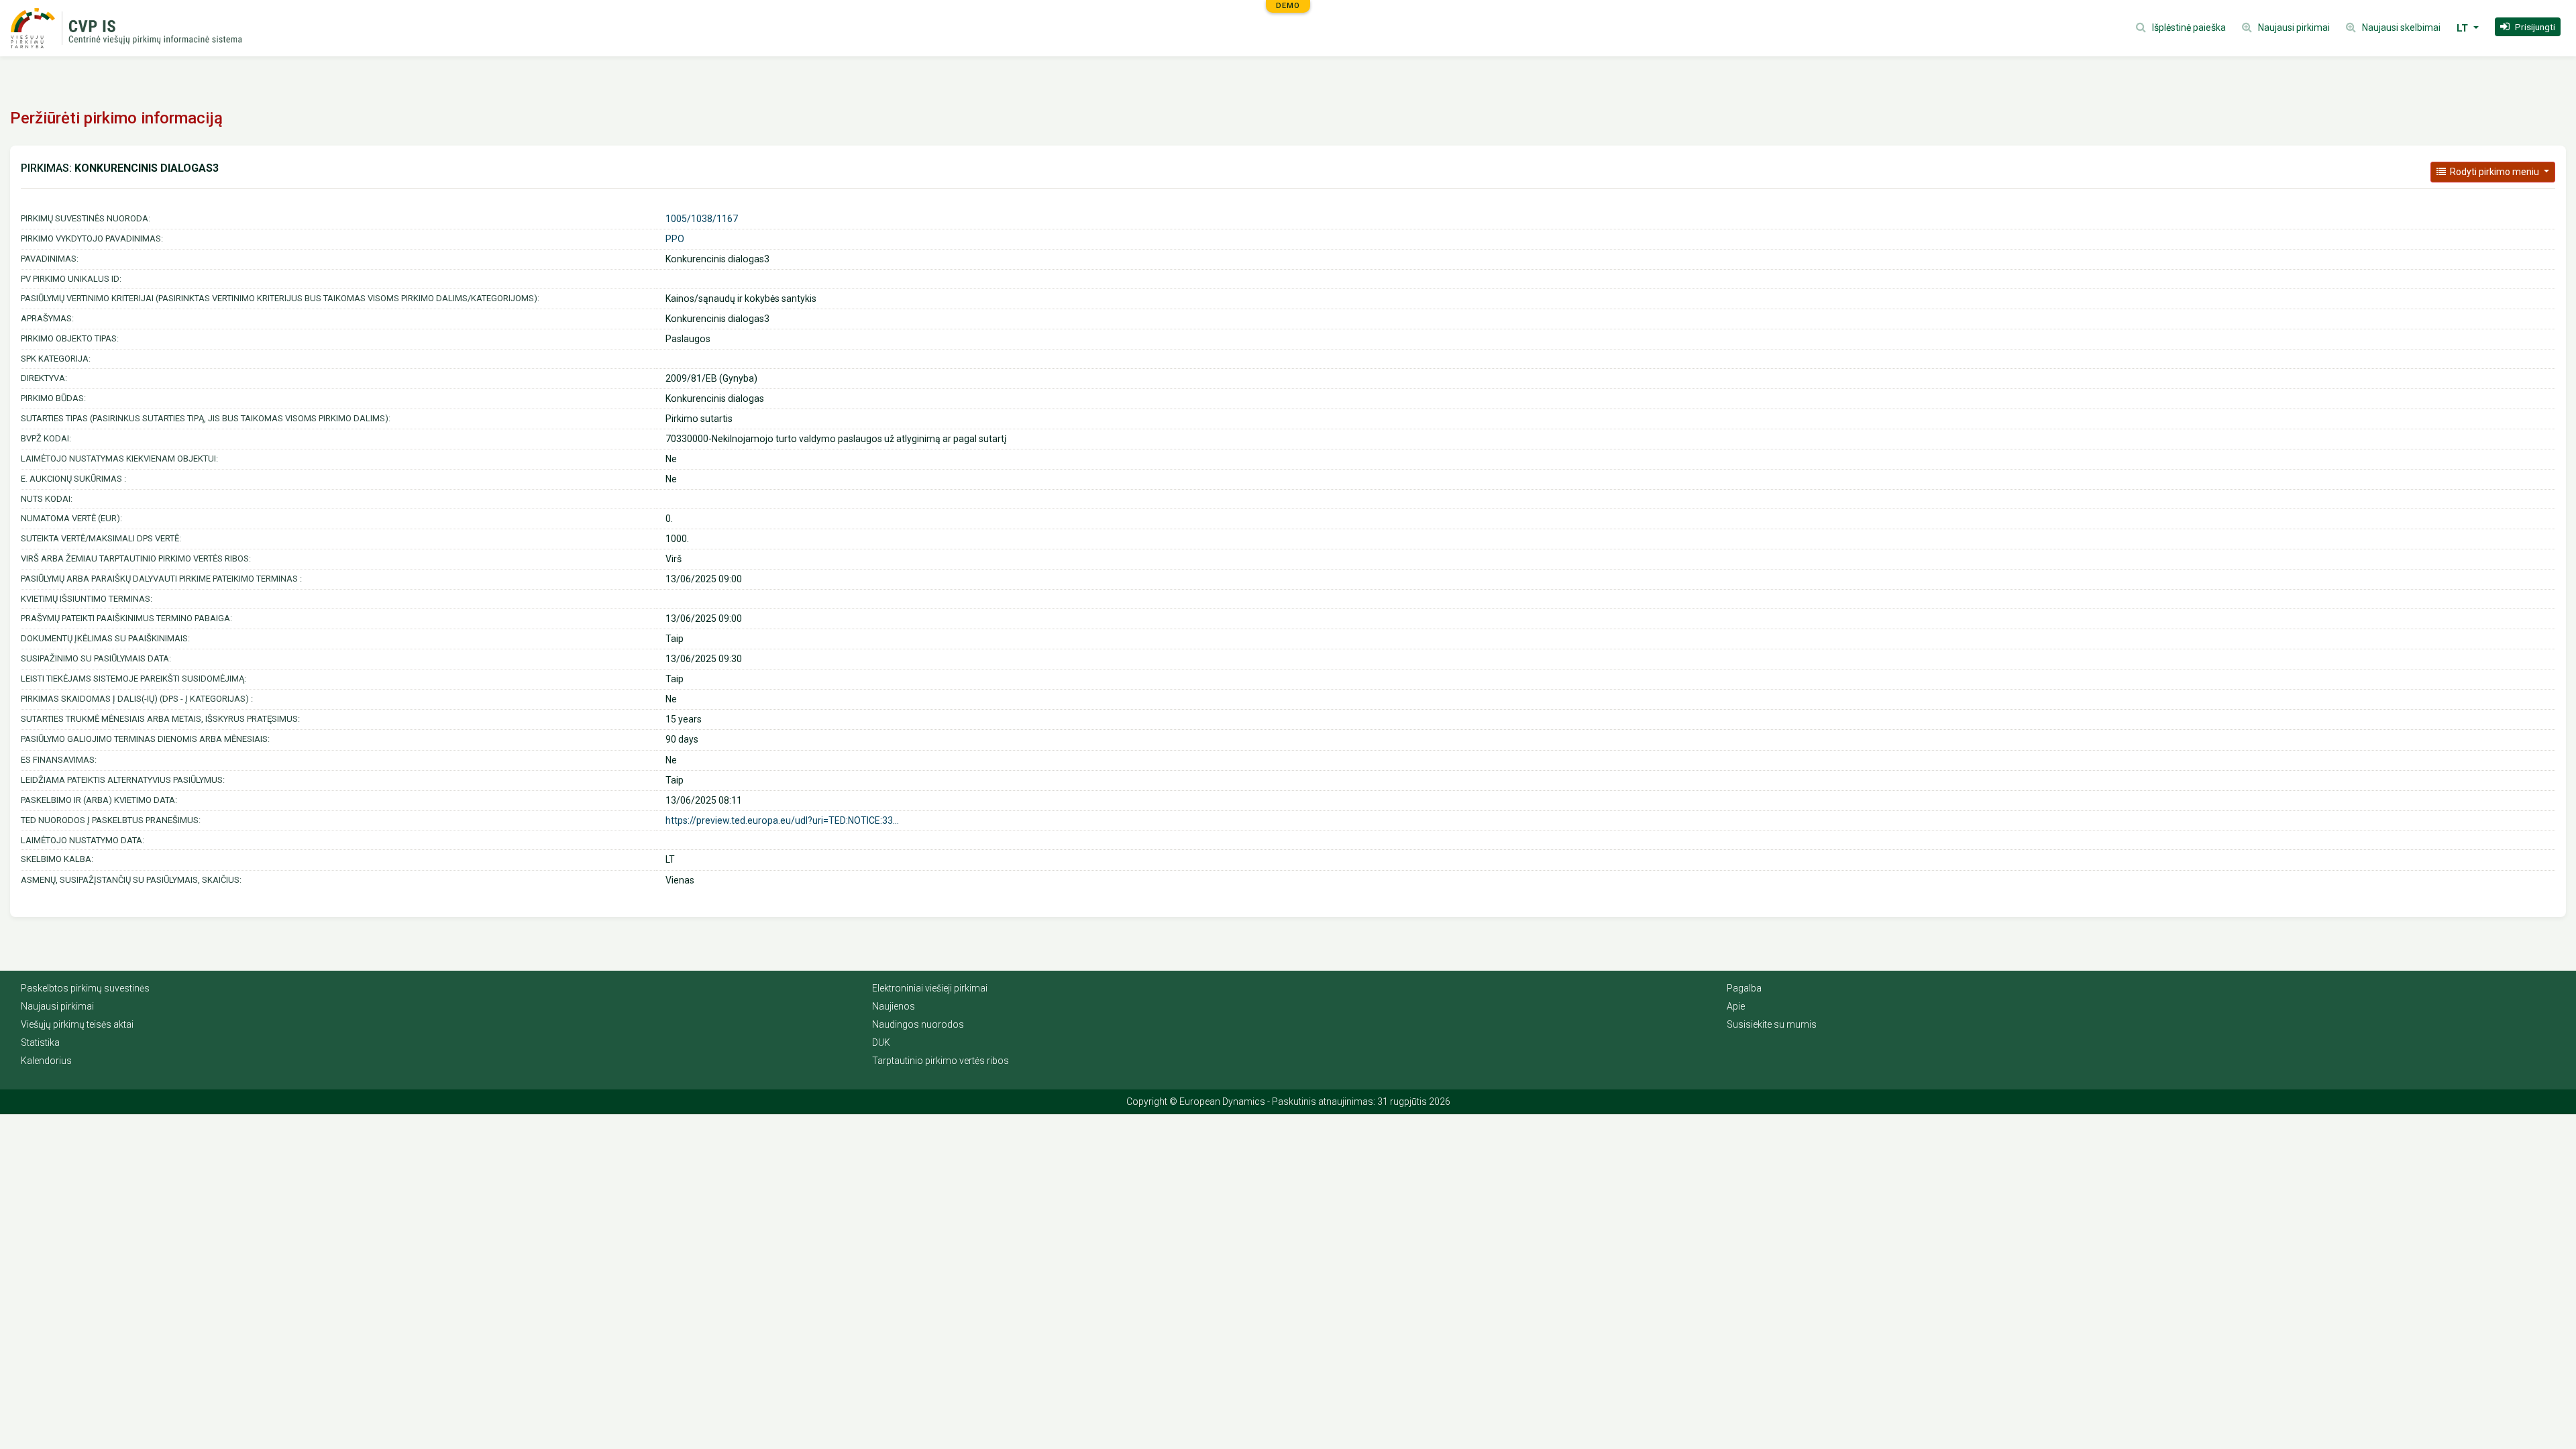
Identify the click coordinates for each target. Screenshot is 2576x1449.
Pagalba (1744, 988)
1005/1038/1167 (702, 219)
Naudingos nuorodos (918, 1024)
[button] (2528, 27)
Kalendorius (46, 1061)
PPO (675, 239)
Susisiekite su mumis (1772, 1024)
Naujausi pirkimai (57, 1006)
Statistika (40, 1042)
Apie (1736, 1006)
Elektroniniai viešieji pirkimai (930, 988)
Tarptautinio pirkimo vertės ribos (941, 1061)
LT (2464, 28)
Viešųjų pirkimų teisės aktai (77, 1024)
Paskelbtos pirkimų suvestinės (85, 988)
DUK (881, 1042)
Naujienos (894, 1006)
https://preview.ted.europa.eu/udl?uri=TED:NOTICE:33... (782, 820)
